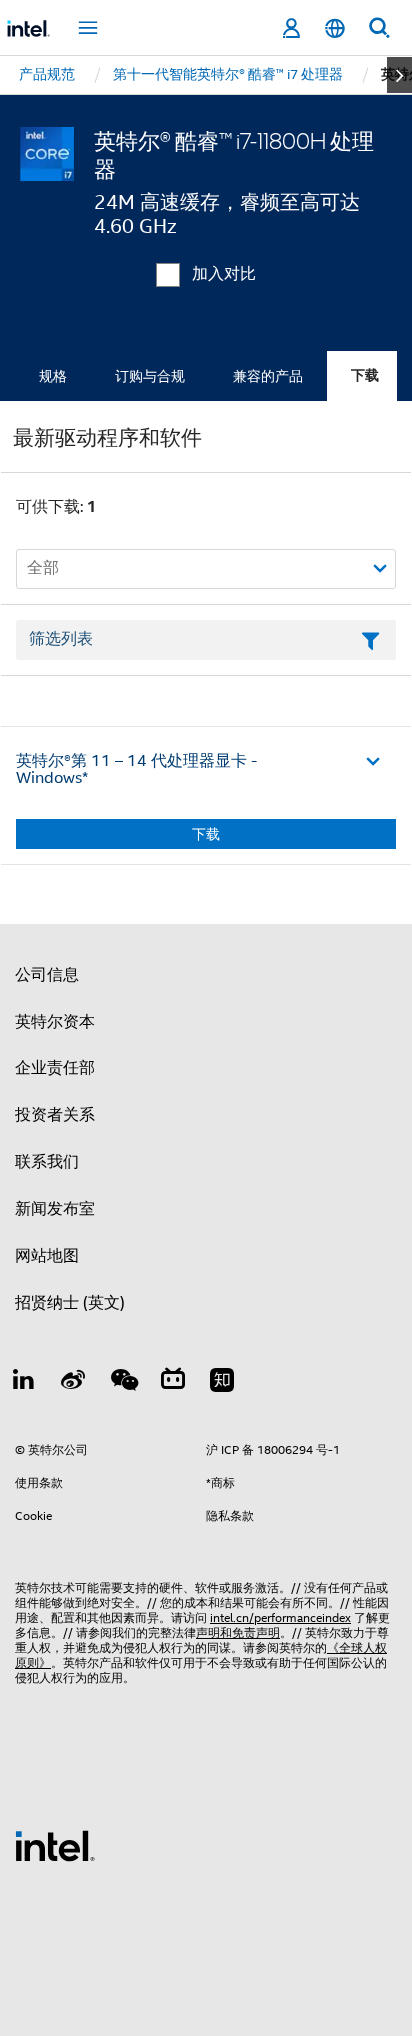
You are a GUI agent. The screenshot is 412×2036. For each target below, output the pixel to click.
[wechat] (123, 1383)
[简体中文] (335, 28)
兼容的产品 (268, 376)
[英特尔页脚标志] (55, 1845)
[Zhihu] (222, 1383)
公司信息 (47, 975)
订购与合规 (150, 376)
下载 (365, 375)
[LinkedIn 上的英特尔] (24, 1383)
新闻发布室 (55, 1209)
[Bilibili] (173, 1383)
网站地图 (47, 1256)
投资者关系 (55, 1115)
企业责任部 (55, 1068)
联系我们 (47, 1162)
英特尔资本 (55, 1022)
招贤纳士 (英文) (70, 1303)
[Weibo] (74, 1383)
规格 (53, 376)
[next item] (399, 75)
